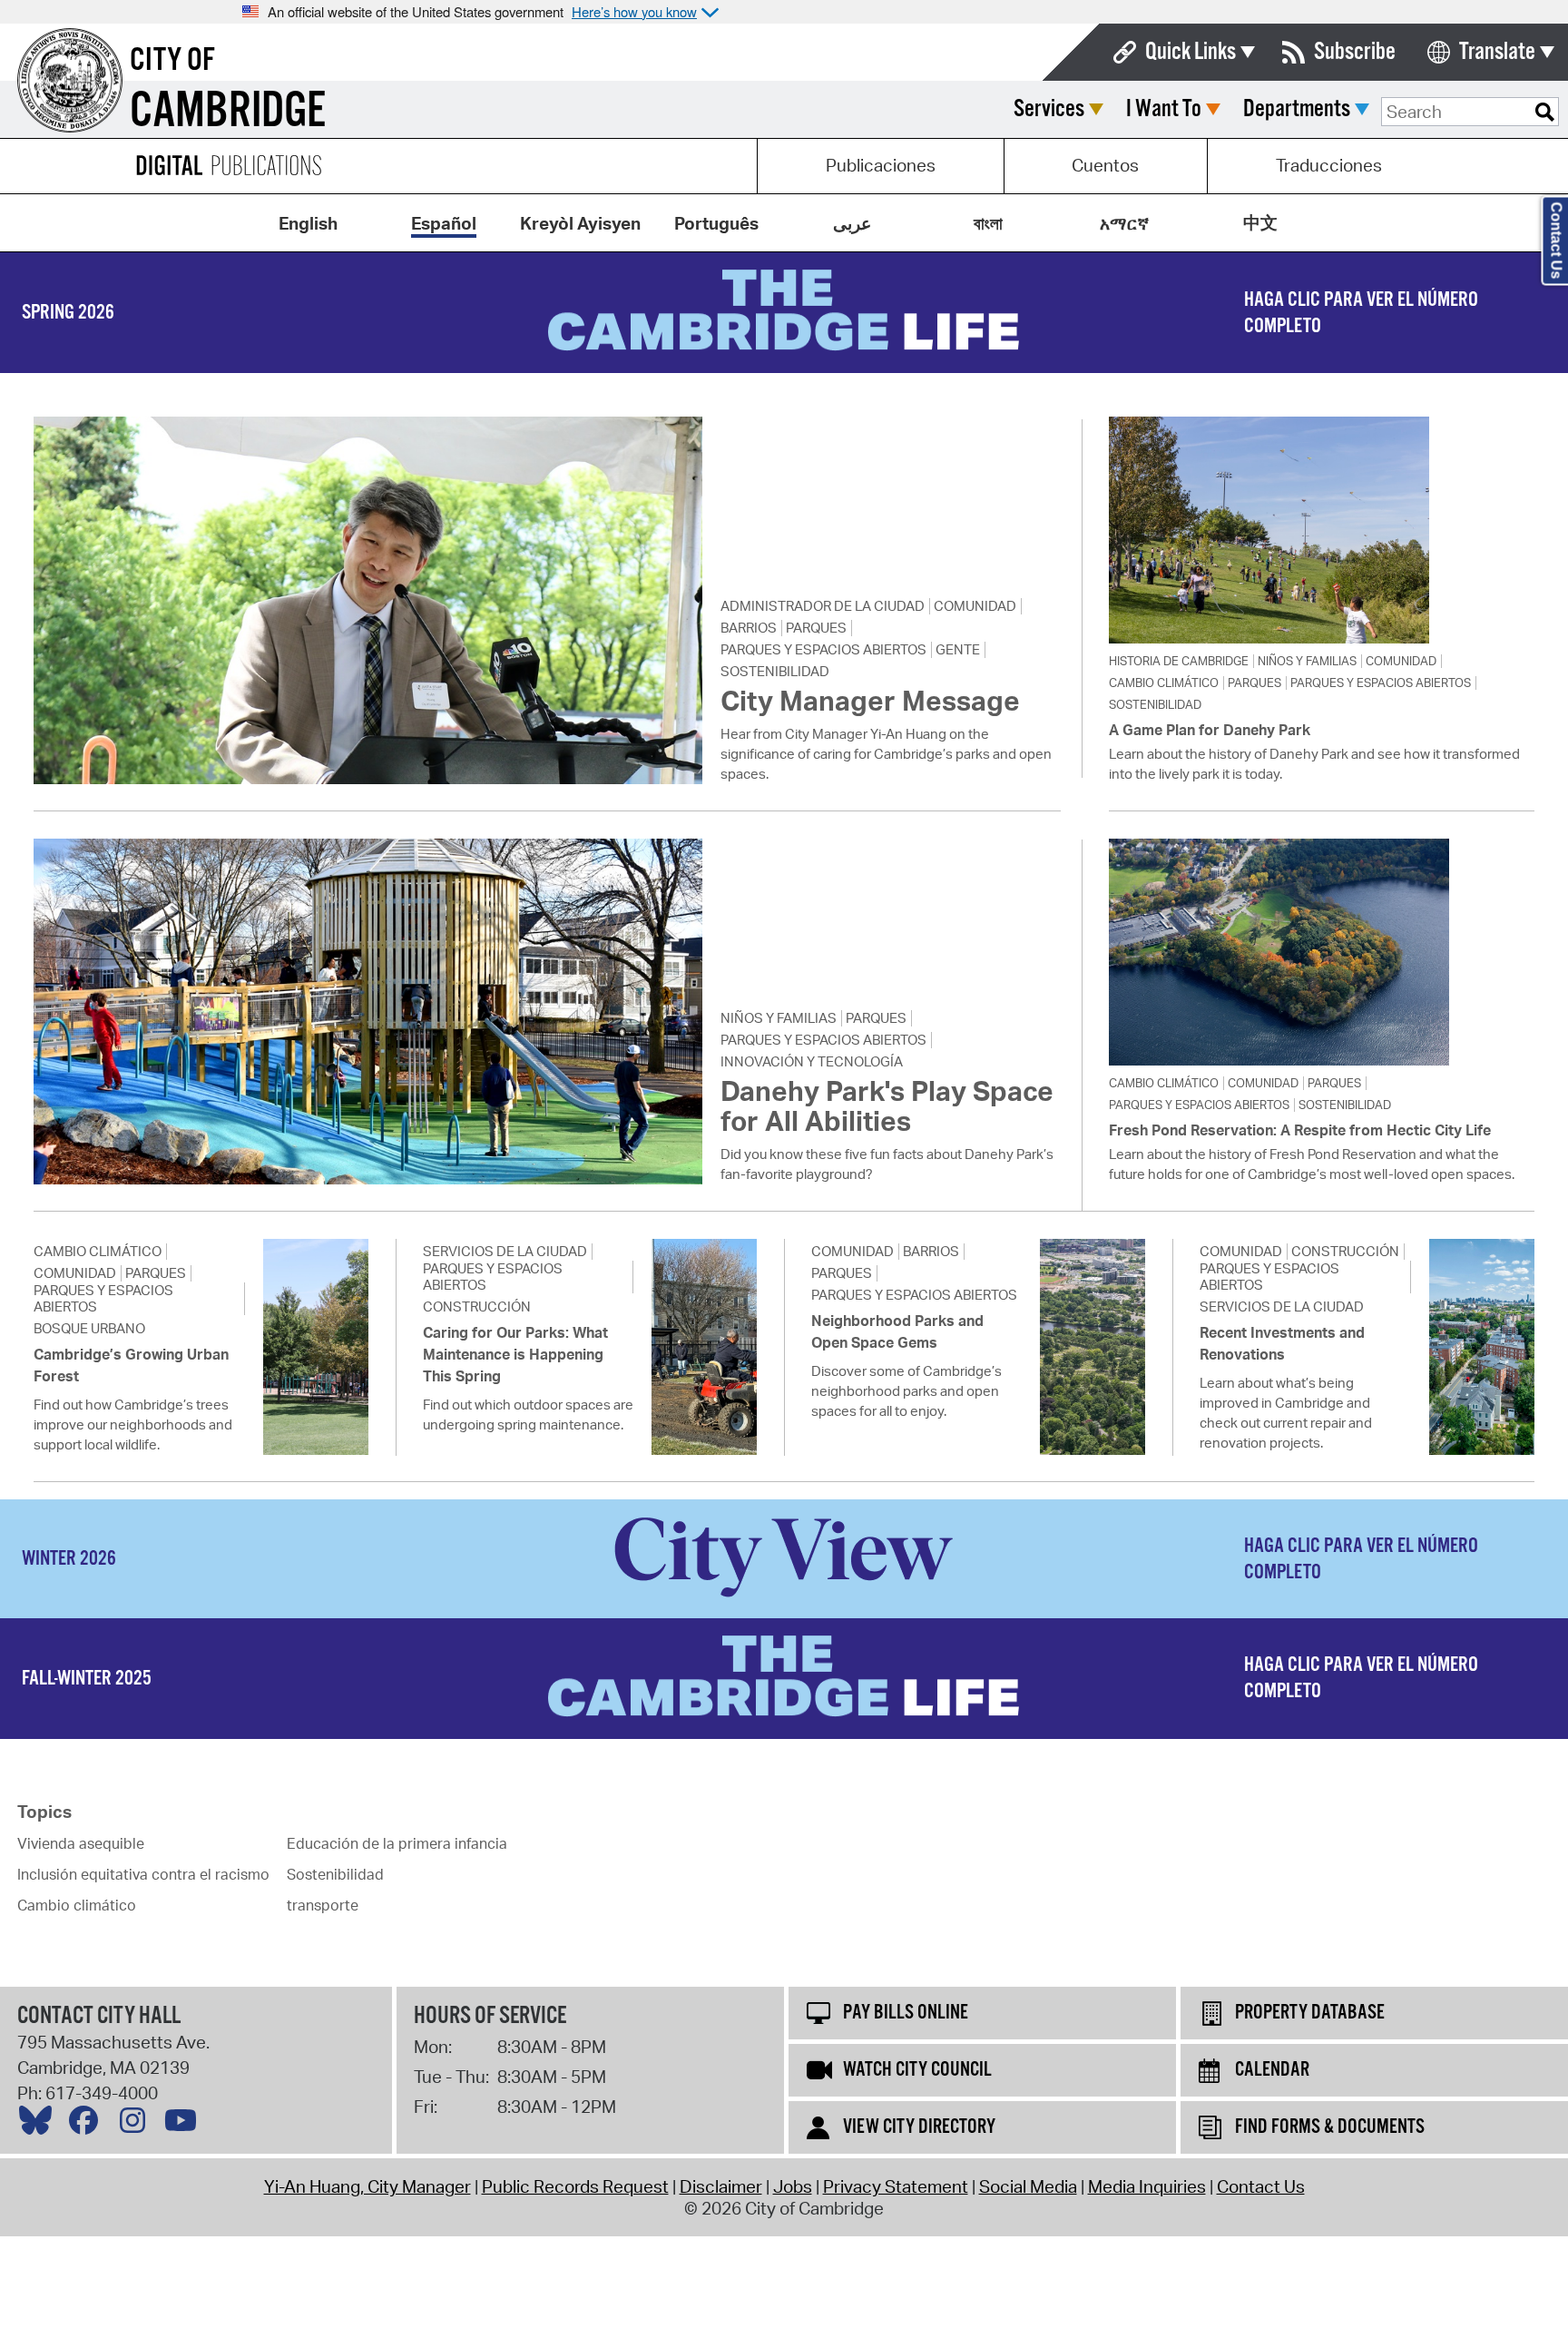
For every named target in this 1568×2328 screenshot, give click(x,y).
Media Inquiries (1147, 2186)
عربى (852, 223)
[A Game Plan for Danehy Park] (1322, 530)
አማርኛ (1124, 223)
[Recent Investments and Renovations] (1482, 1347)
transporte (323, 1905)
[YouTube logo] (185, 2125)
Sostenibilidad (775, 672)
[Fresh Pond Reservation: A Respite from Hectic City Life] (1322, 952)
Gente (958, 650)
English (308, 223)
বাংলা (988, 223)
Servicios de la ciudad (505, 1252)
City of (172, 61)
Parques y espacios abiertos (823, 650)
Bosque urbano (89, 1329)
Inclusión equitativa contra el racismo (143, 1874)
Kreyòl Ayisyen (580, 223)
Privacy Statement (896, 2186)
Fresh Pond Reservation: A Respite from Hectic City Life (1300, 1130)
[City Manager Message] (367, 600)
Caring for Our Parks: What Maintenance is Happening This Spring (515, 1354)
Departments (1297, 109)
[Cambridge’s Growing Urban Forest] (316, 1347)
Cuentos (1105, 165)
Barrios (749, 628)
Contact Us (1261, 2186)
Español (444, 223)
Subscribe (1355, 52)
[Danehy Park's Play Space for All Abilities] (367, 1012)
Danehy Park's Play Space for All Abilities (887, 1105)
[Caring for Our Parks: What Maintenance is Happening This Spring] (704, 1347)
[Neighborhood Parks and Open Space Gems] (1093, 1347)
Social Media (1028, 2186)
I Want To (1164, 109)
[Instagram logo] (137, 2125)
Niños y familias (1307, 661)
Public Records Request (575, 2186)
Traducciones (1329, 165)
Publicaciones (881, 165)
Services (1049, 109)
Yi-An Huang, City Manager (367, 2186)
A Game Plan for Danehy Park (1210, 730)
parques (816, 628)
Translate (1497, 52)
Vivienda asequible (81, 1843)
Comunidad (975, 606)
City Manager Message (870, 700)
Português (716, 223)
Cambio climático (1164, 683)
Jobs (793, 2186)
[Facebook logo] (88, 2125)
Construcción (477, 1307)
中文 (1260, 222)
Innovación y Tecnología (812, 1062)
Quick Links (1191, 52)
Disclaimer (721, 2186)
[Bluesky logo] (40, 2125)
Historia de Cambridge (1179, 661)
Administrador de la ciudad (823, 606)
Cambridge (228, 112)
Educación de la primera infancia (397, 1843)
